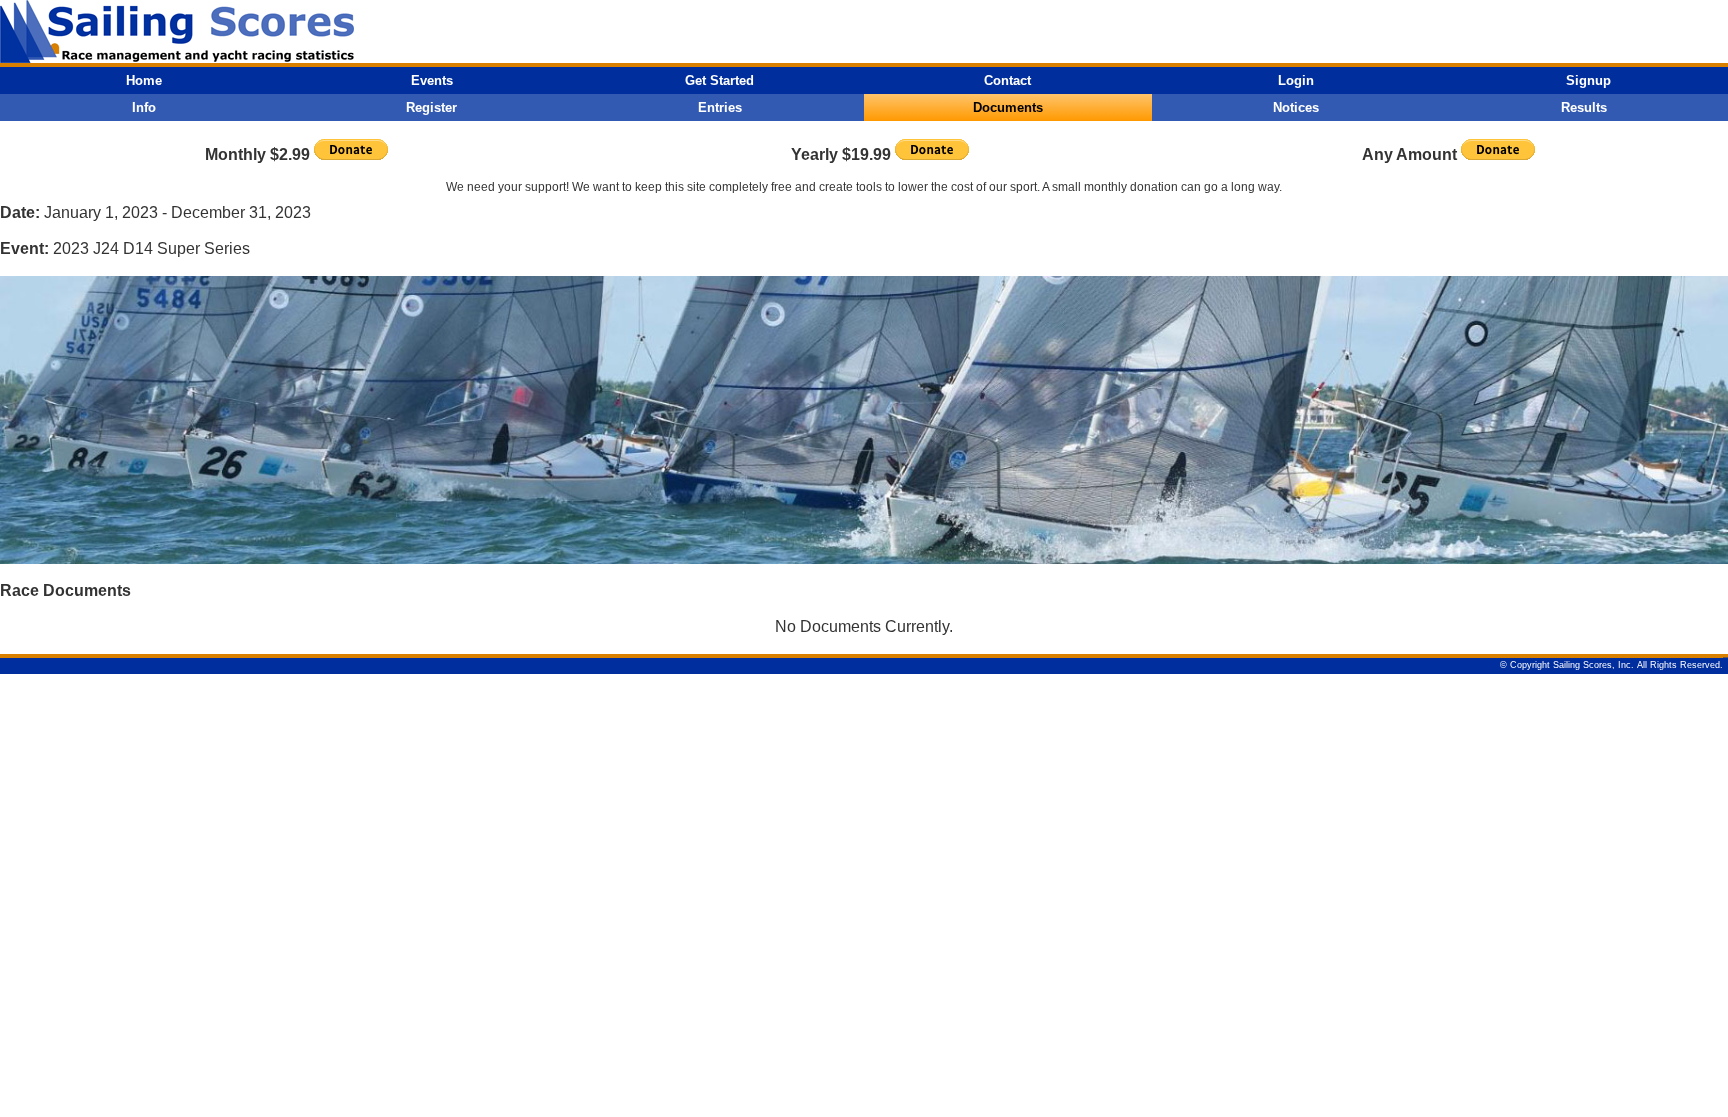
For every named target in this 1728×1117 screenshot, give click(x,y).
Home (144, 80)
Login (1296, 80)
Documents (1008, 107)
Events (432, 80)
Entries (720, 107)
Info (144, 107)
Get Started (719, 80)
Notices (1296, 107)
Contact (1007, 80)
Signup (1588, 80)
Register (431, 107)
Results (1584, 107)
